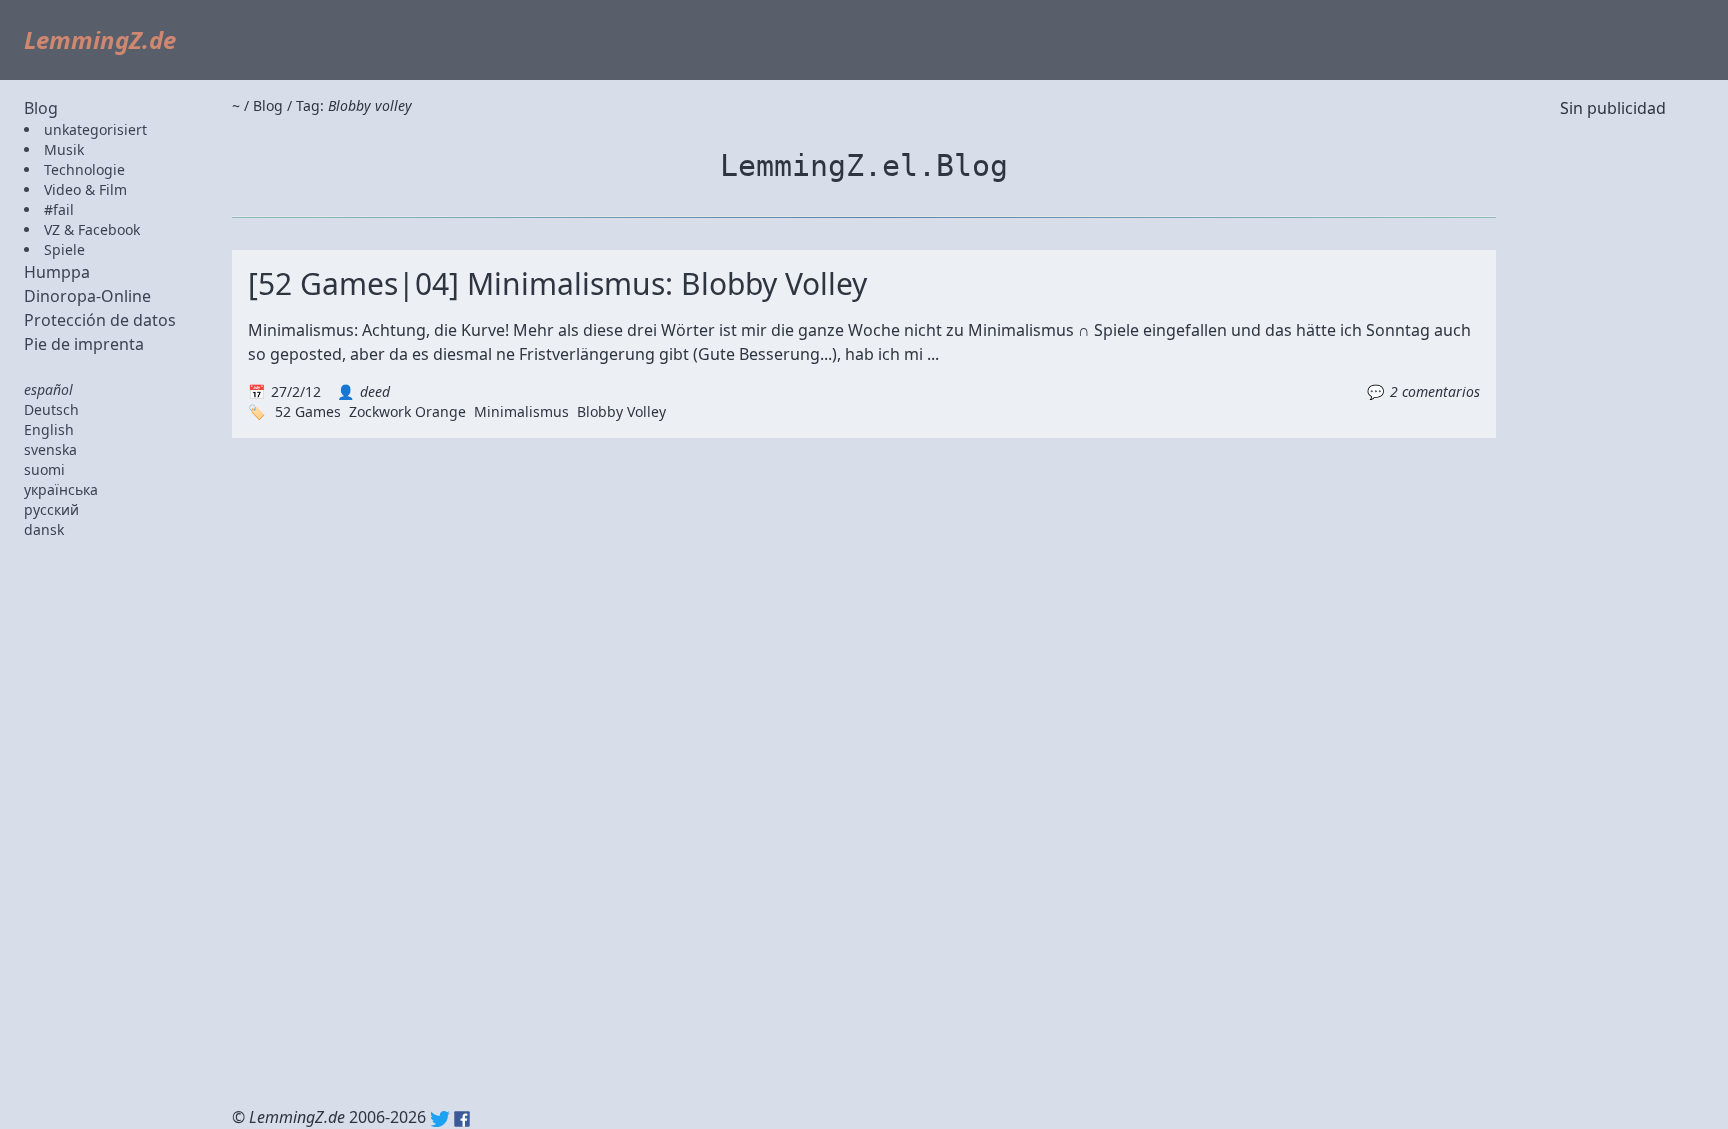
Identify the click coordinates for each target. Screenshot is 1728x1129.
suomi (44, 469)
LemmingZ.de (100, 39)
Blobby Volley (621, 411)
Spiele (64, 249)
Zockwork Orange (407, 411)
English (49, 429)
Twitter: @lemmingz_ (440, 1119)
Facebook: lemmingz (462, 1119)
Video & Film (85, 189)
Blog (41, 108)
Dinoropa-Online (87, 296)
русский (51, 509)
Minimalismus (521, 411)
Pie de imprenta (84, 344)
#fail (59, 209)
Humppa (57, 272)
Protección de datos (100, 320)
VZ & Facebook (92, 229)
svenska (50, 449)
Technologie (84, 169)
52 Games (308, 411)
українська (61, 489)
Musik (64, 149)
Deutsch (51, 409)
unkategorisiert (95, 129)
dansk (44, 529)
